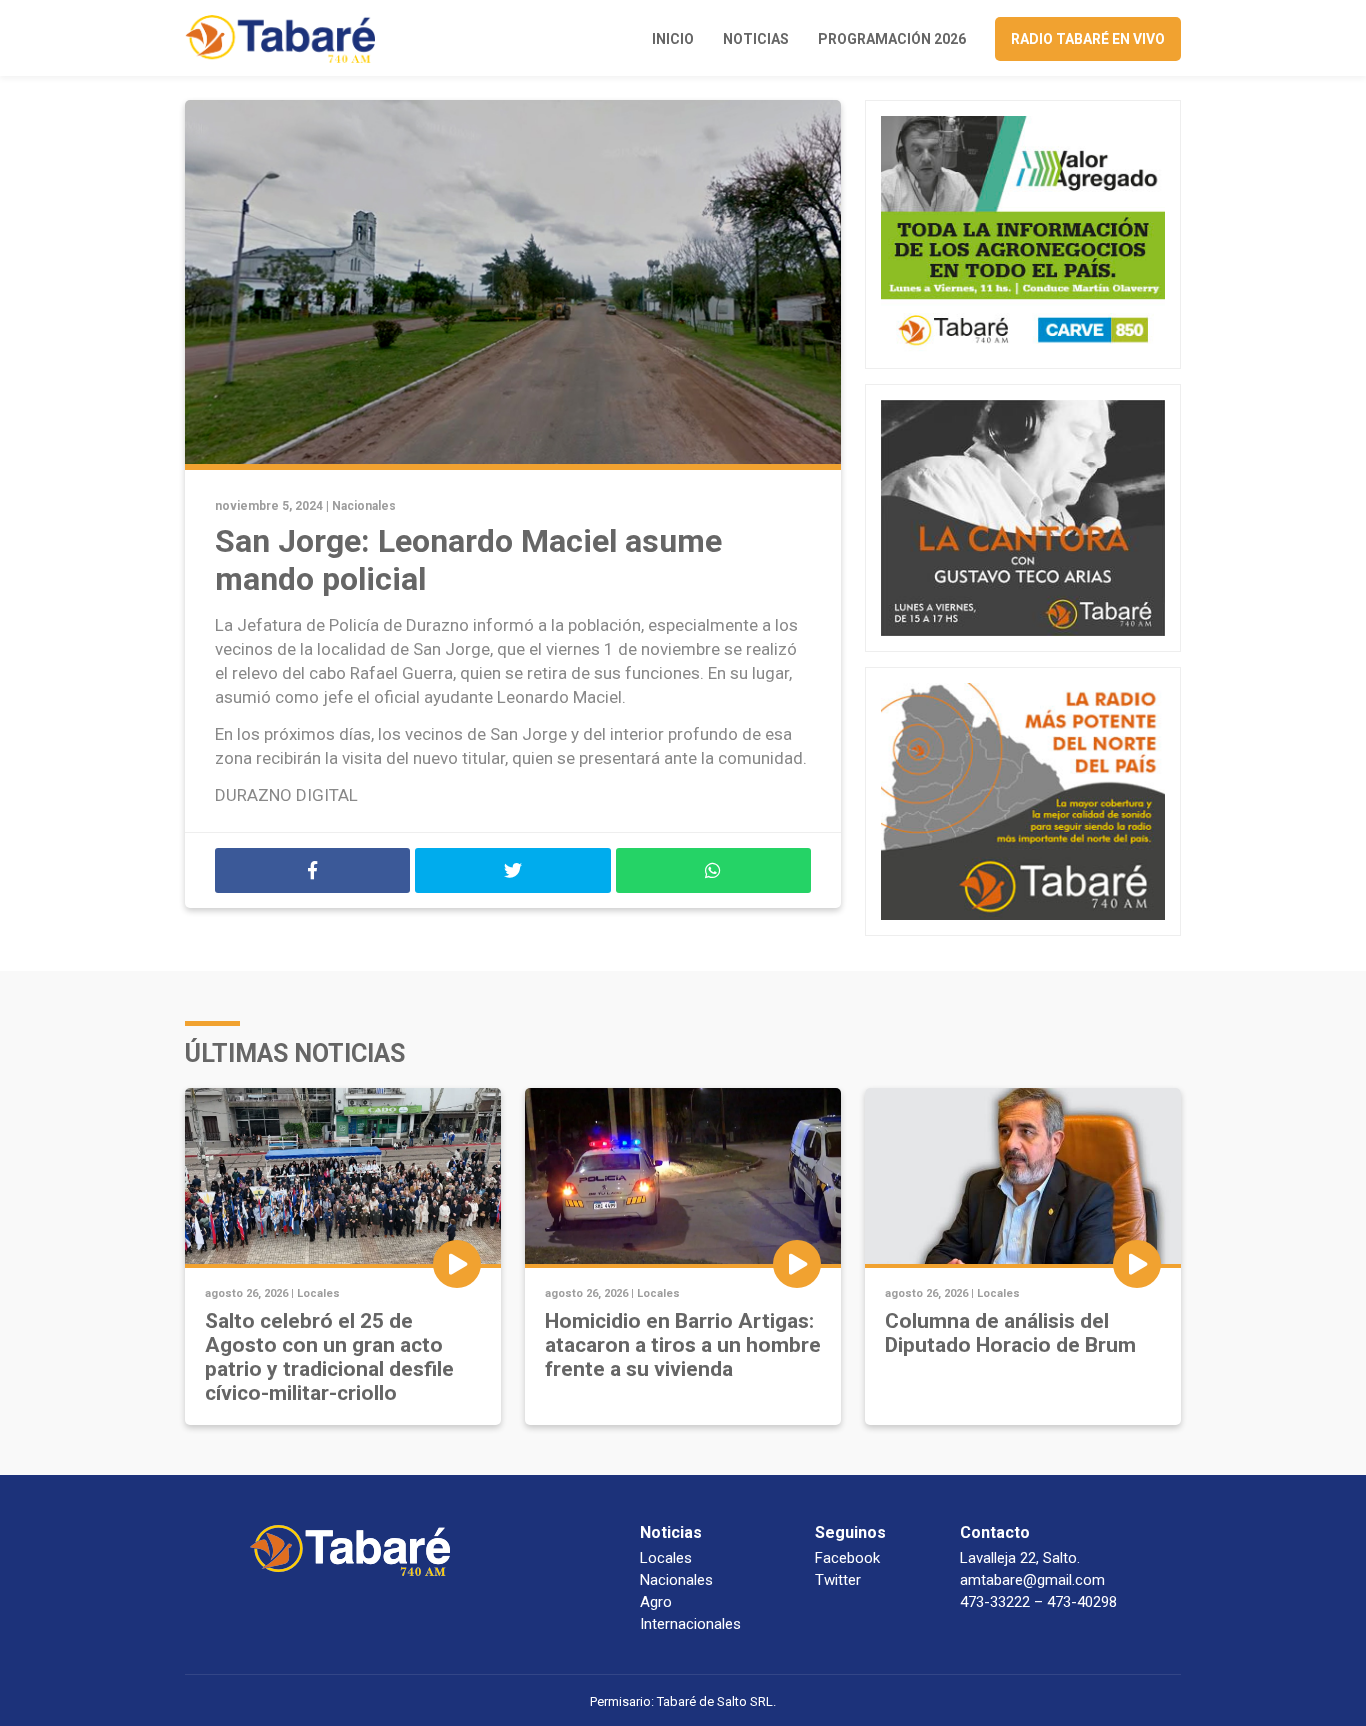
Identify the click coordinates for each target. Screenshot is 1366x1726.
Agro (656, 1602)
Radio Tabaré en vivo (1088, 39)
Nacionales (364, 506)
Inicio (673, 39)
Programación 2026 (892, 39)
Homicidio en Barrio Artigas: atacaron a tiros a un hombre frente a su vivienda (683, 1345)
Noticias (756, 39)
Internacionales (690, 1624)
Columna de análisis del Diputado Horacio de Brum (1010, 1333)
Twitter (838, 1580)
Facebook (847, 1558)
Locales (318, 1293)
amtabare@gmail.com (1032, 1580)
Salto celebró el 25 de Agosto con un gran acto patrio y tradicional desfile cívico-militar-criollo (329, 1357)
